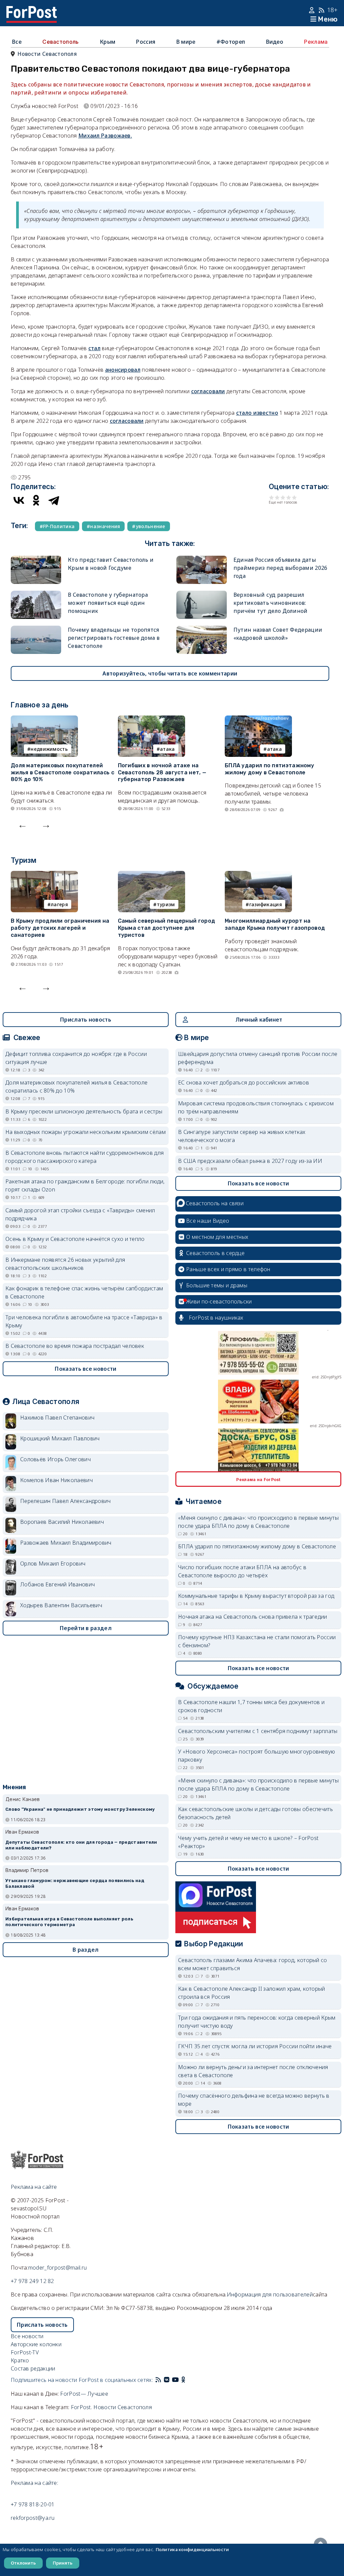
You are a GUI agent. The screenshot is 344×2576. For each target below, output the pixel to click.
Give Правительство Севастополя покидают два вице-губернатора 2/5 (277, 497)
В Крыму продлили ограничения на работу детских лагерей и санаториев (60, 928)
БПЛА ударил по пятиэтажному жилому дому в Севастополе (269, 769)
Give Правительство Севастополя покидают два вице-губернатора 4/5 (289, 497)
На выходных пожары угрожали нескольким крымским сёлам (85, 1132)
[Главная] (32, 10)
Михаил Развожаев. (105, 136)
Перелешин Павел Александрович (66, 1501)
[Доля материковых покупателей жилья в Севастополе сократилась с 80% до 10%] (44, 720)
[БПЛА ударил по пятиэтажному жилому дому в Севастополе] (258, 720)
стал (94, 348)
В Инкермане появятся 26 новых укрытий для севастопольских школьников (65, 1264)
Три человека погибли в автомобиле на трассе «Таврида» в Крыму (84, 1321)
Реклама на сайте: (34, 2483)
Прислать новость (86, 1020)
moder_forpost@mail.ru (57, 2268)
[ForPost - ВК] (167, 2380)
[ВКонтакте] (19, 500)
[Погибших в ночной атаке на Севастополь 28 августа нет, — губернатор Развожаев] (152, 720)
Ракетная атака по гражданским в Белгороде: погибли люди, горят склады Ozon (85, 1185)
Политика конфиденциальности (192, 2549)
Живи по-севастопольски (219, 1301)
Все (17, 42)
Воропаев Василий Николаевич (62, 1522)
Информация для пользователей (270, 2294)
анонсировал (123, 370)
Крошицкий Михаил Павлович (60, 1438)
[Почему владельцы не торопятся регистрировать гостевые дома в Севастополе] (36, 630)
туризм (166, 904)
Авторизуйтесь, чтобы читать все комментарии (170, 673)
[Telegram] (54, 500)
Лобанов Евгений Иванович (57, 1584)
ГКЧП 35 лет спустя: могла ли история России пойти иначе (255, 2046)
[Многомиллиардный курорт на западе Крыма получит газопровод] (258, 875)
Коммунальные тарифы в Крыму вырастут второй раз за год (256, 1596)
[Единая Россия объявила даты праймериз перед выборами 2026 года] (202, 560)
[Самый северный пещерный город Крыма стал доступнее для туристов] (152, 875)
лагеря (59, 904)
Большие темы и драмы (217, 1285)
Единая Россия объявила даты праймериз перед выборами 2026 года (281, 568)
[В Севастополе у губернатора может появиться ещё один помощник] (36, 595)
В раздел (85, 1950)
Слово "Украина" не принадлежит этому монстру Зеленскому (80, 1809)
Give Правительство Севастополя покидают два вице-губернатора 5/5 (294, 497)
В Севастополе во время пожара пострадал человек (75, 1346)
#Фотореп (231, 42)
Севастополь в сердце (215, 1253)
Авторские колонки (36, 2344)
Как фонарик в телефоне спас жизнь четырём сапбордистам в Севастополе (84, 1292)
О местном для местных (217, 1237)
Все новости (27, 2336)
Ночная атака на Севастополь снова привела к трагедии (253, 1617)
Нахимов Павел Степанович (57, 1418)
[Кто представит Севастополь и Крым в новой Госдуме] (36, 560)
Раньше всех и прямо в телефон (228, 1269)
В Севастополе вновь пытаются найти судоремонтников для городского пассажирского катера (84, 1157)
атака (167, 749)
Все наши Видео (208, 1221)
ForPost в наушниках (216, 1318)
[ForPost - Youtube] (175, 2380)
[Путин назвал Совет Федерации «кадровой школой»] (202, 630)
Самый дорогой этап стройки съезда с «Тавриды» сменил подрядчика (80, 1214)
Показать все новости (85, 1369)
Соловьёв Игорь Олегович (55, 1459)
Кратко (20, 2360)
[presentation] (23, 824)
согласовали (208, 391)
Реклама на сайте (34, 2187)
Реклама (316, 42)
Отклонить (23, 2563)
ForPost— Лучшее (84, 2394)
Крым (107, 42)
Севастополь (60, 42)
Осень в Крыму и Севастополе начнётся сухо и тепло (75, 1239)
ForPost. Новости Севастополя (111, 2407)
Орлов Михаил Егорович (53, 1563)
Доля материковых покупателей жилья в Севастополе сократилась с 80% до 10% (62, 772)
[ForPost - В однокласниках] (183, 2380)
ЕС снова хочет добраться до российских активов (244, 1082)
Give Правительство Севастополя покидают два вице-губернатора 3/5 (283, 497)
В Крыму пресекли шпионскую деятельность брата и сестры (84, 1111)
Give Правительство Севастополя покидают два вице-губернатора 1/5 (272, 497)
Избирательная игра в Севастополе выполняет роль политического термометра (69, 1922)
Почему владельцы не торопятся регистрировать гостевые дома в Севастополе (114, 638)
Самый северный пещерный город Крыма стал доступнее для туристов (167, 928)
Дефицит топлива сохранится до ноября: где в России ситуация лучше (76, 1058)
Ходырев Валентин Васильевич (61, 1605)
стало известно (257, 413)
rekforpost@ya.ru (33, 2518)
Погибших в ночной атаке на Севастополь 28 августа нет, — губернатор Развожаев (162, 772)
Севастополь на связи (215, 1203)
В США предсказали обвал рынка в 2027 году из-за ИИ (250, 1161)
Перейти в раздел (86, 1628)
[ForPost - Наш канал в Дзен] (188, 2380)
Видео (275, 42)
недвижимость (49, 749)
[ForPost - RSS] (158, 2380)
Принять (63, 2563)
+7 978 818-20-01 (33, 2504)
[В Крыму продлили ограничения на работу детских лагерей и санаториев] (44, 875)
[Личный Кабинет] (313, 10)
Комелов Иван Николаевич (56, 1480)
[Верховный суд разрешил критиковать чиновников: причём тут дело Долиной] (202, 595)
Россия (146, 42)
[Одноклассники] (36, 500)
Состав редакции (33, 2368)
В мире (186, 42)
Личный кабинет (259, 1020)
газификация (266, 904)
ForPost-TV (25, 2352)
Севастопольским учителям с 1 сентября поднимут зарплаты (258, 1731)
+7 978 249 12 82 (32, 2281)
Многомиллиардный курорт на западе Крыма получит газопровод (275, 924)
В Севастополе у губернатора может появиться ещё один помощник (108, 603)
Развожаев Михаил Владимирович (66, 1543)
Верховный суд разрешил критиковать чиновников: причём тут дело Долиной (271, 603)
